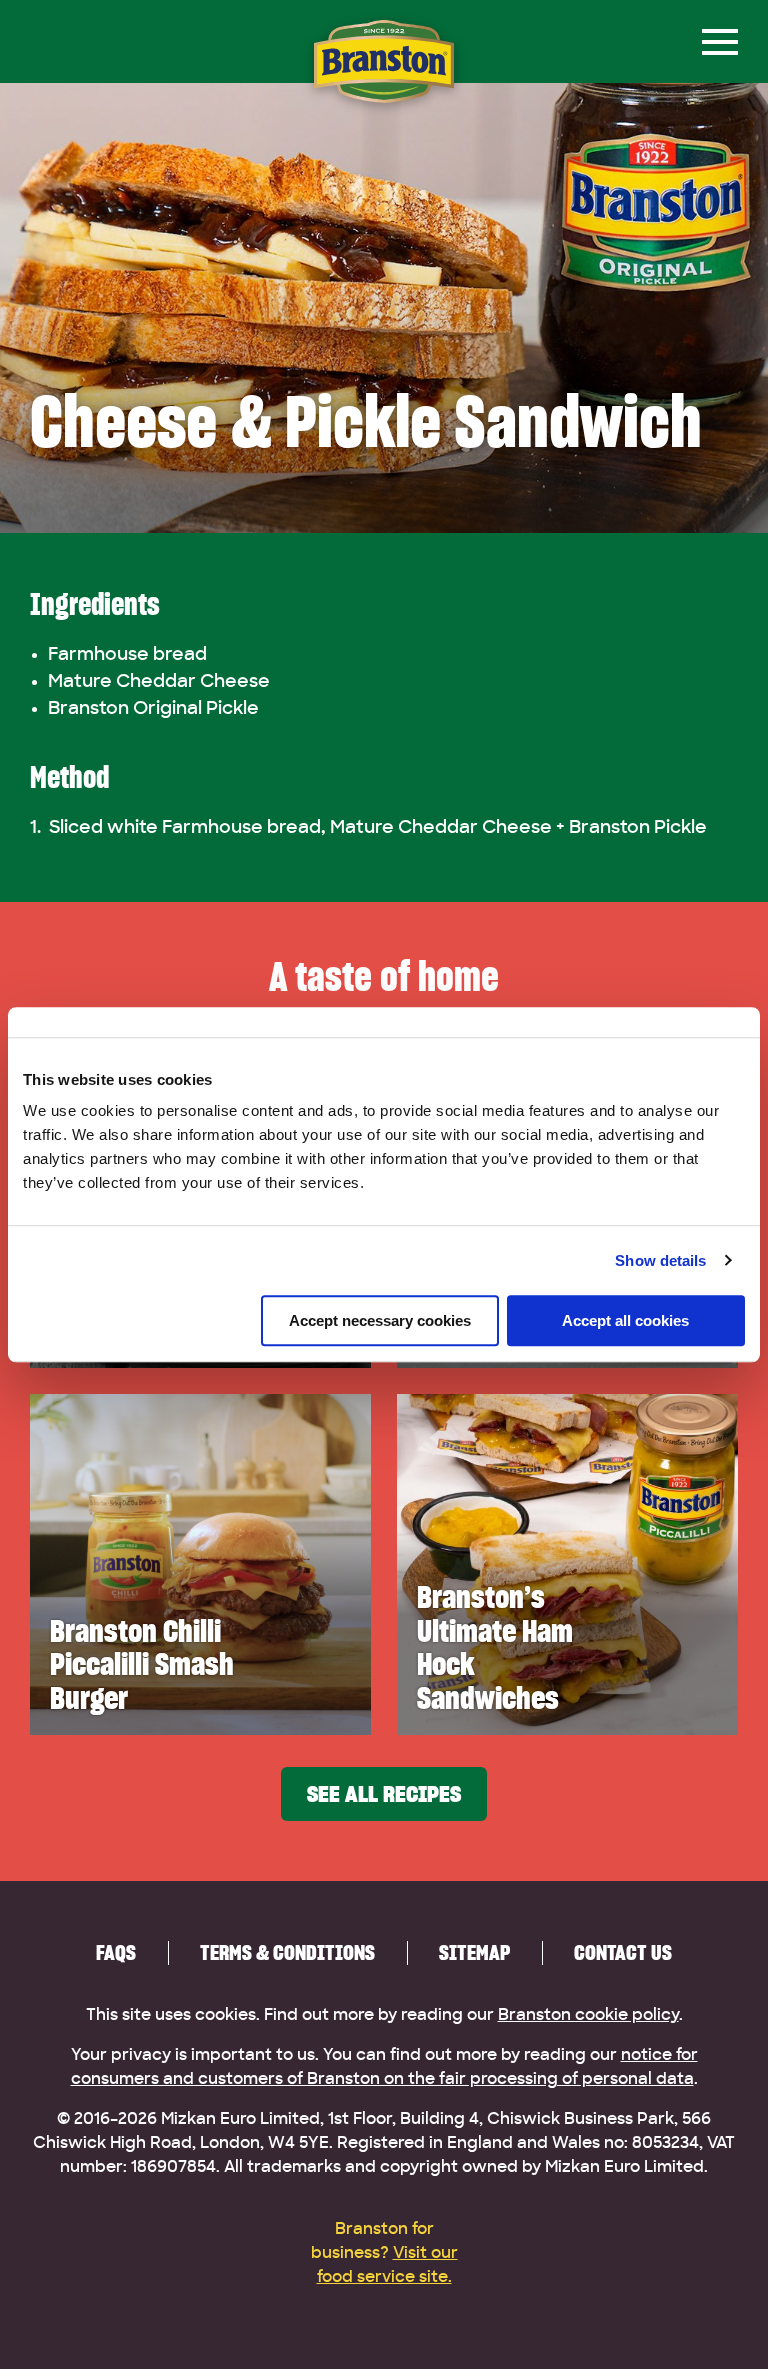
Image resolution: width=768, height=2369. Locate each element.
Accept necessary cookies (380, 1320)
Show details (660, 1260)
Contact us (623, 1952)
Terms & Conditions (287, 1952)
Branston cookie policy (588, 2015)
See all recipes (384, 1794)
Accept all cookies (625, 1320)
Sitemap (474, 1952)
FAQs (116, 1952)
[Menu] (720, 42)
